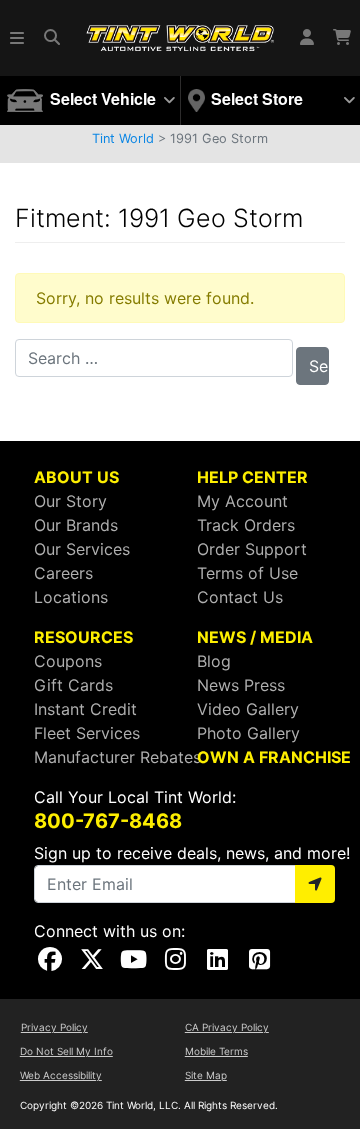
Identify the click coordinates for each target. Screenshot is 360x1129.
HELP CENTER (252, 477)
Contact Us (240, 597)
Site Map (206, 1075)
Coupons (68, 661)
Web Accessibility (61, 1075)
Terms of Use (247, 573)
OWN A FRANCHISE (274, 757)
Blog (214, 661)
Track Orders (246, 525)
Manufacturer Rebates (117, 757)
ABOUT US (76, 477)
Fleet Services (87, 733)
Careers (63, 573)
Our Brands (76, 525)
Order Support (252, 549)
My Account (242, 501)
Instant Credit (85, 709)
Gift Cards (73, 685)
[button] (18, 38)
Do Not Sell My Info (66, 1051)
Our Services (82, 549)
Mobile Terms (216, 1051)
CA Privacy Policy (227, 1027)
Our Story (70, 501)
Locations (71, 597)
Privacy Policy (54, 1027)
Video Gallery (248, 709)
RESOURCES (83, 637)
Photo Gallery (248, 733)
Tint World (123, 138)
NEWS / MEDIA (255, 637)
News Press (241, 685)
